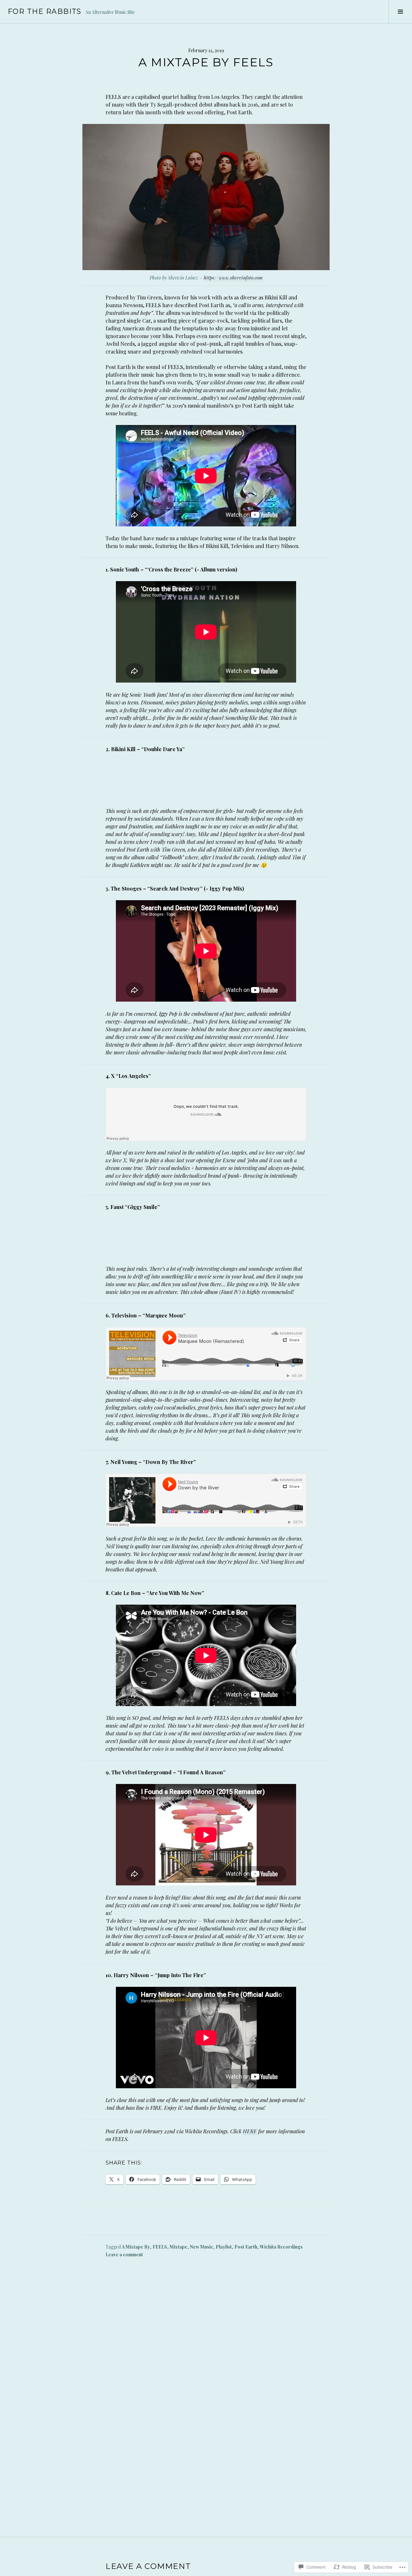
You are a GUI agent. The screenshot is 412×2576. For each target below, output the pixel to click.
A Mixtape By (136, 2247)
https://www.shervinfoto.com (233, 278)
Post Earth (246, 2247)
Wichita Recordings (281, 2247)
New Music (201, 2247)
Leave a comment (124, 2255)
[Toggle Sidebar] (400, 12)
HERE (250, 2131)
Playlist (224, 2247)
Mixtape (178, 2247)
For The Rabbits (45, 11)
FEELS (160, 2247)
